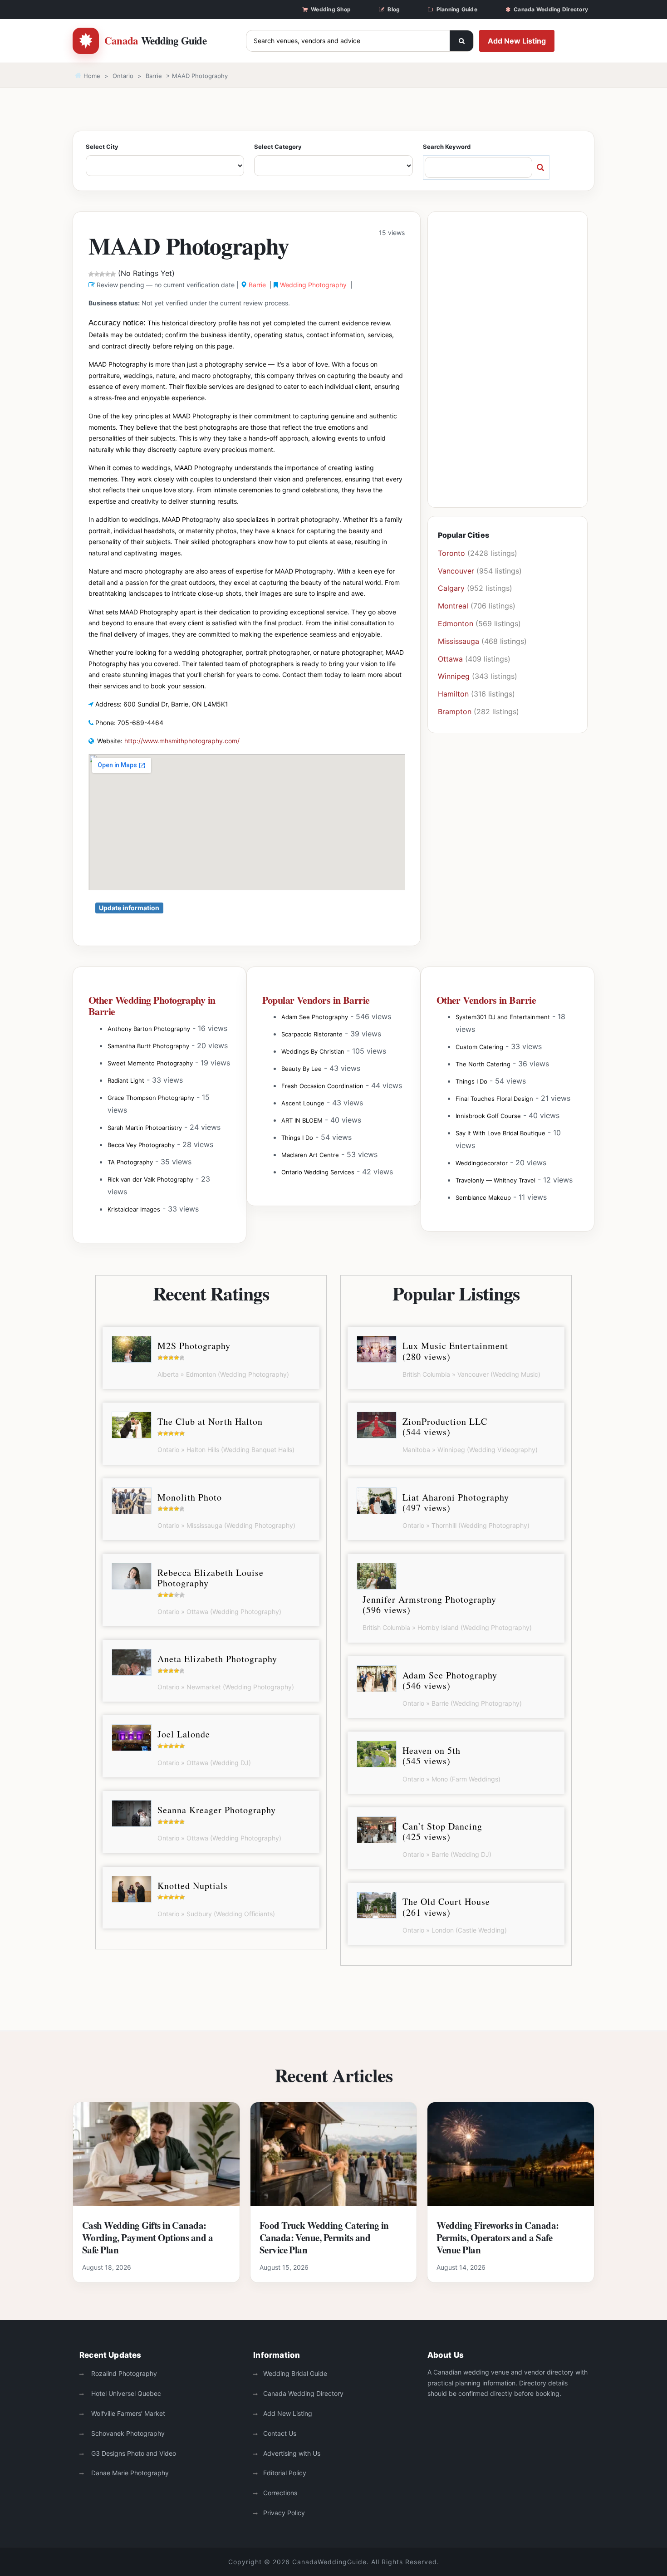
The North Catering (483, 1064)
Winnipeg (454, 676)
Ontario (123, 76)
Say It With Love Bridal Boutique (500, 1133)
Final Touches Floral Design (494, 1099)
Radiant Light (126, 1080)
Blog (394, 9)
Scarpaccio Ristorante (312, 1034)
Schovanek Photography (127, 2433)
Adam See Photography (315, 1017)
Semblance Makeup (483, 1197)
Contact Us (280, 2433)
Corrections (280, 2493)
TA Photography (130, 1162)
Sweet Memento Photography (150, 1063)
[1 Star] (91, 274)
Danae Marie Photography (129, 2473)
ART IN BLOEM (302, 1120)
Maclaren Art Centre (310, 1155)
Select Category (278, 147)
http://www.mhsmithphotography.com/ (182, 741)
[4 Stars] (108, 274)
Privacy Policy (284, 2513)
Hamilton (453, 694)
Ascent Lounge (303, 1103)
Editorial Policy (285, 2473)
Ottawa (450, 659)
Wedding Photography (313, 285)
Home (91, 76)
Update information (129, 908)
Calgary (451, 588)
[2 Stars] (97, 274)
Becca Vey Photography (141, 1145)
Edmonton (456, 623)
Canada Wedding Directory (551, 9)
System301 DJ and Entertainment (503, 1017)
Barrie (154, 76)
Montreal (453, 606)
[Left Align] (461, 41)
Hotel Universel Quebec (125, 2393)
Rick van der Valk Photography (150, 1179)
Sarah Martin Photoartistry (145, 1128)
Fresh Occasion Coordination (322, 1086)
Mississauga (459, 641)
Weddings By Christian (313, 1051)
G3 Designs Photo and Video (133, 2453)
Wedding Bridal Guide (295, 2373)
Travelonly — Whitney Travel (495, 1180)
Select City (102, 147)
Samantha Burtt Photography (148, 1046)
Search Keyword (447, 147)
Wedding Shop (331, 9)
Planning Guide (457, 9)
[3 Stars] (102, 274)
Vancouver (456, 571)
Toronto (451, 553)
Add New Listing (517, 41)
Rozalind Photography (123, 2373)
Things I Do (297, 1138)
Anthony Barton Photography (149, 1029)
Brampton (455, 711)
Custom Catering (479, 1047)
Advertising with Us (292, 2453)
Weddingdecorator (482, 1163)
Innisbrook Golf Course (488, 1116)
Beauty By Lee (302, 1069)
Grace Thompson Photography (151, 1098)
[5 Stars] (113, 274)
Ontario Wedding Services (318, 1172)
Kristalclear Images (134, 1209)
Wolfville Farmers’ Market (127, 2413)
